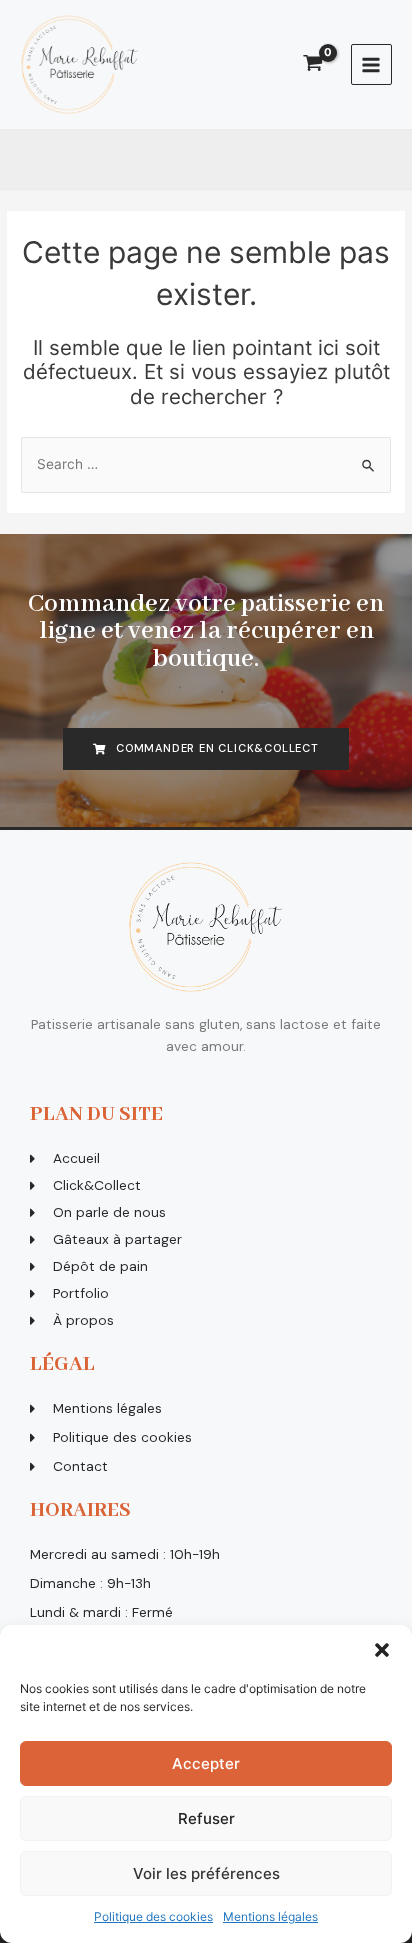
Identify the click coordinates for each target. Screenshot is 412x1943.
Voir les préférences (206, 1873)
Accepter (206, 1763)
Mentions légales (270, 1916)
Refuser (206, 1818)
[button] (382, 1650)
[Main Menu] (371, 64)
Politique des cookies (153, 1916)
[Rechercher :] (206, 464)
